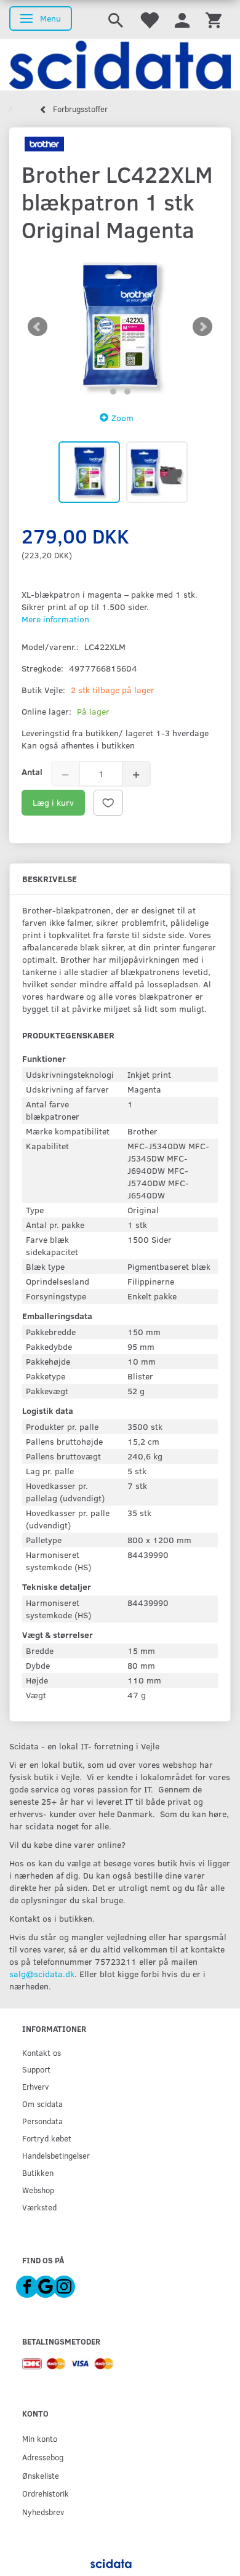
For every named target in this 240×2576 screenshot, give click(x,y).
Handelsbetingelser (56, 2155)
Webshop (38, 2190)
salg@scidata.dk (42, 1974)
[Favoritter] (149, 19)
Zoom (122, 418)
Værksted (39, 2207)
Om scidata (42, 2104)
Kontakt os (42, 2052)
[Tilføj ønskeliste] (108, 803)
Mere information (55, 619)
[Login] (182, 19)
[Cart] (214, 19)
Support (36, 2069)
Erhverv (35, 2086)
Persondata (42, 2121)
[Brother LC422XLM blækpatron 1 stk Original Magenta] (120, 327)
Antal (32, 772)
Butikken (38, 2173)
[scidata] (120, 65)
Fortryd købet (47, 2138)
